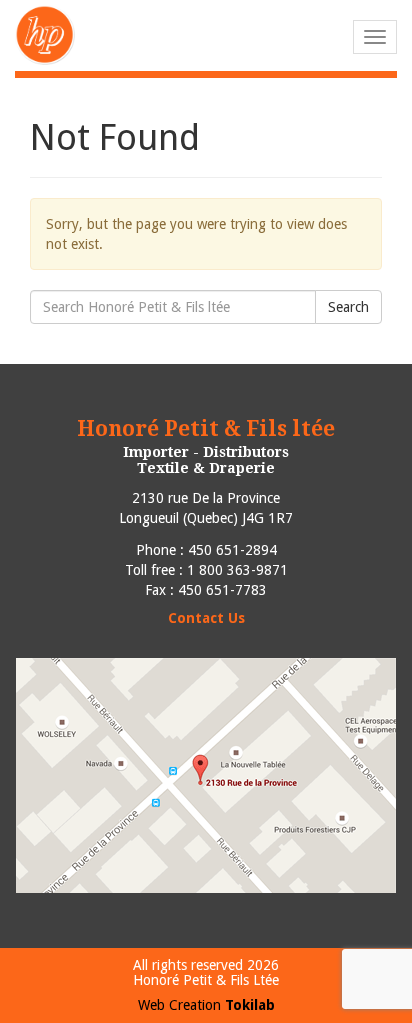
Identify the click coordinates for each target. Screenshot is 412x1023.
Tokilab (250, 1005)
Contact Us (206, 618)
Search (348, 307)
